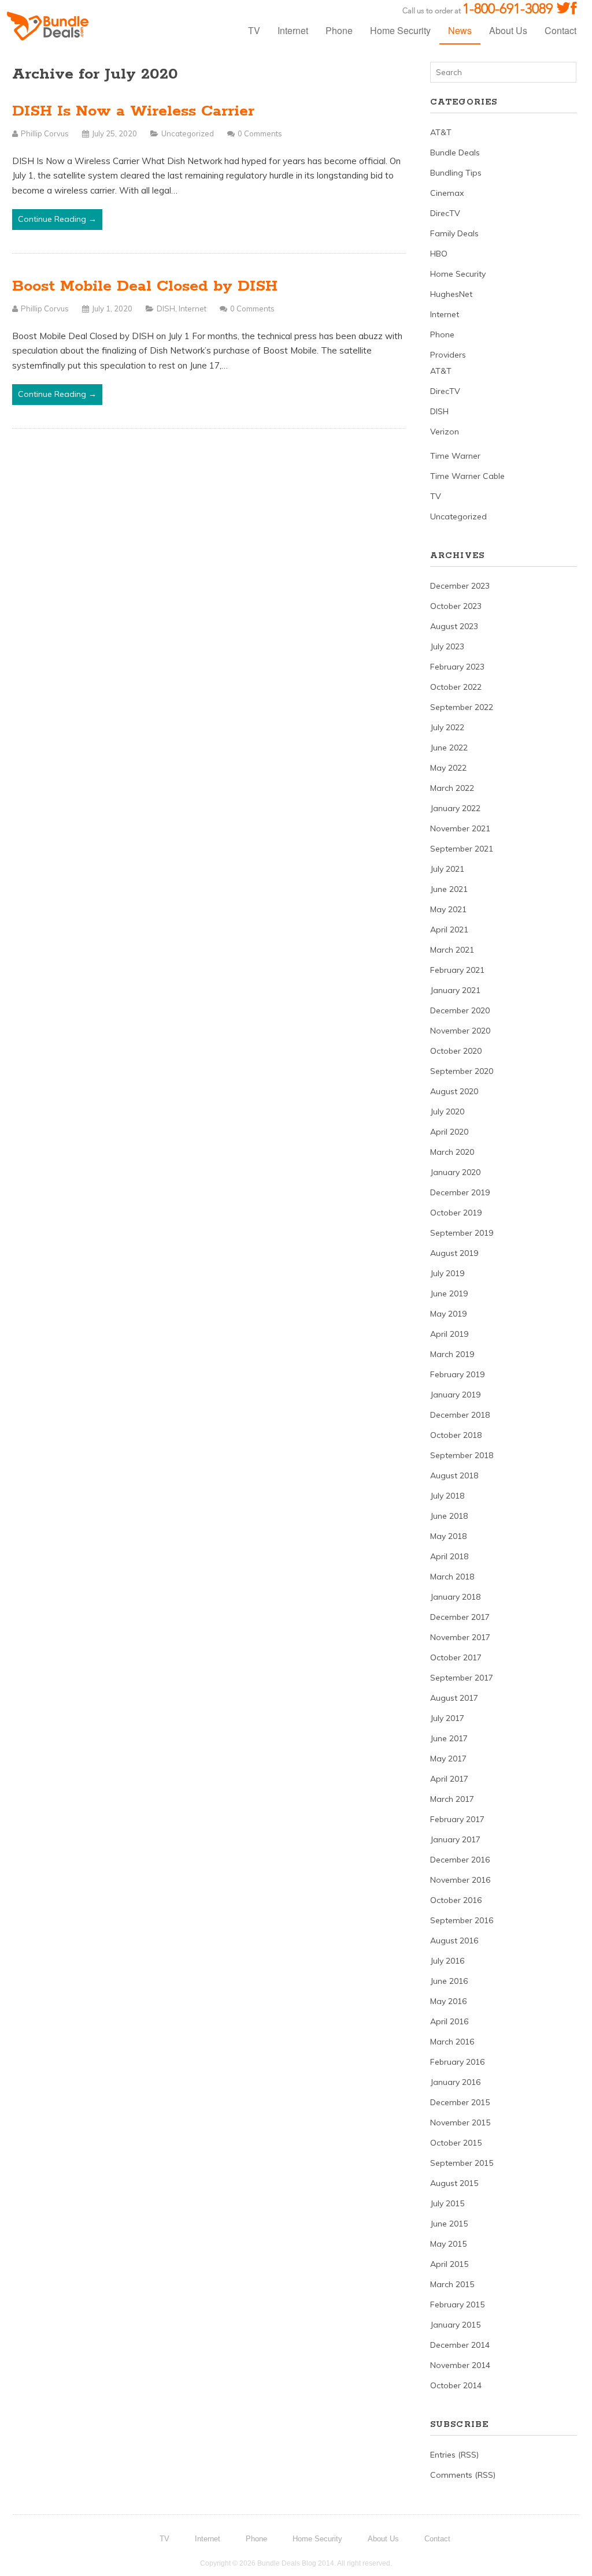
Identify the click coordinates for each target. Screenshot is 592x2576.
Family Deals (454, 233)
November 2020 (460, 1031)
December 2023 (460, 586)
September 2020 (462, 1071)
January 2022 (455, 808)
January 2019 (455, 1395)
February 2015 (457, 2304)
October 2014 (456, 2385)
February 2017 (457, 1819)
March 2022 (452, 788)
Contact (560, 30)
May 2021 (448, 909)
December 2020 (460, 1010)
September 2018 (462, 1455)
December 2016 (460, 1860)
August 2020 (454, 1091)
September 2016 (462, 1920)
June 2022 (449, 748)
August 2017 (454, 1698)
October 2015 (456, 2143)
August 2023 (454, 626)
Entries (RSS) (454, 2455)
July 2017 (447, 1718)
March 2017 (452, 1799)
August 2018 (454, 1475)
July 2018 (447, 1496)
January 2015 (455, 2325)
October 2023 (456, 606)
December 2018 (460, 1415)
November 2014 (460, 2365)
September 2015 (462, 2163)
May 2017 (448, 1759)
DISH (166, 308)
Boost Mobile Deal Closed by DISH (145, 286)
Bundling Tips (456, 173)
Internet (293, 30)
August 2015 (454, 2183)
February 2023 (457, 667)
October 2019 (456, 1213)
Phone (339, 30)
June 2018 (449, 1516)
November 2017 (460, 1637)
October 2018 (456, 1435)
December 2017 (460, 1617)
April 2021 (449, 930)
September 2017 (462, 1678)
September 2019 (462, 1233)
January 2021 (455, 990)
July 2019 (447, 1273)
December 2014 (460, 2345)
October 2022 (456, 687)
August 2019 (454, 1253)
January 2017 (455, 1839)
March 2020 (452, 1152)
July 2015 (447, 2203)
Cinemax (447, 193)
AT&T (441, 132)
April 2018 (449, 1556)
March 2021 (452, 950)
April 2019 (449, 1334)
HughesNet (451, 294)
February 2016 (457, 2062)
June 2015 (449, 2224)
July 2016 (447, 1961)
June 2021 (449, 889)
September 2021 (462, 849)
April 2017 (449, 1779)
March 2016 (452, 2042)
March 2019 (452, 1354)
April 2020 (449, 1132)
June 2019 (449, 1293)
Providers (448, 355)
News (460, 30)
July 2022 (447, 727)
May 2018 (448, 1536)
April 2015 (449, 2264)
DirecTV (445, 213)
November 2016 (460, 1880)
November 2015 (460, 2122)
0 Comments (260, 133)
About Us (508, 30)
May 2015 (448, 2244)
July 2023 (447, 646)
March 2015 (452, 2284)
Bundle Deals (455, 153)
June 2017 (449, 1738)
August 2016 (454, 1941)
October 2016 (456, 1900)
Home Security (400, 30)
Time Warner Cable (467, 476)
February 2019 (457, 1374)
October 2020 (456, 1051)
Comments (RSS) (463, 2475)
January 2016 (455, 2082)
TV (254, 30)
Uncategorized (188, 133)
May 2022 (448, 768)
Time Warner (455, 456)
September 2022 (462, 707)
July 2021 (447, 869)
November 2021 (460, 828)
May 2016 (448, 2001)
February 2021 (457, 970)
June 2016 (449, 1981)
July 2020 (447, 1112)
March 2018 (452, 1577)
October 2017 (456, 1657)
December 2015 (460, 2102)
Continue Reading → (57, 219)
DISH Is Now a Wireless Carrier (133, 111)
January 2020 (455, 1172)
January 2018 (455, 1597)
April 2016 (449, 2021)
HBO (439, 254)
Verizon (445, 432)
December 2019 (460, 1192)
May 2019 (448, 1314)
